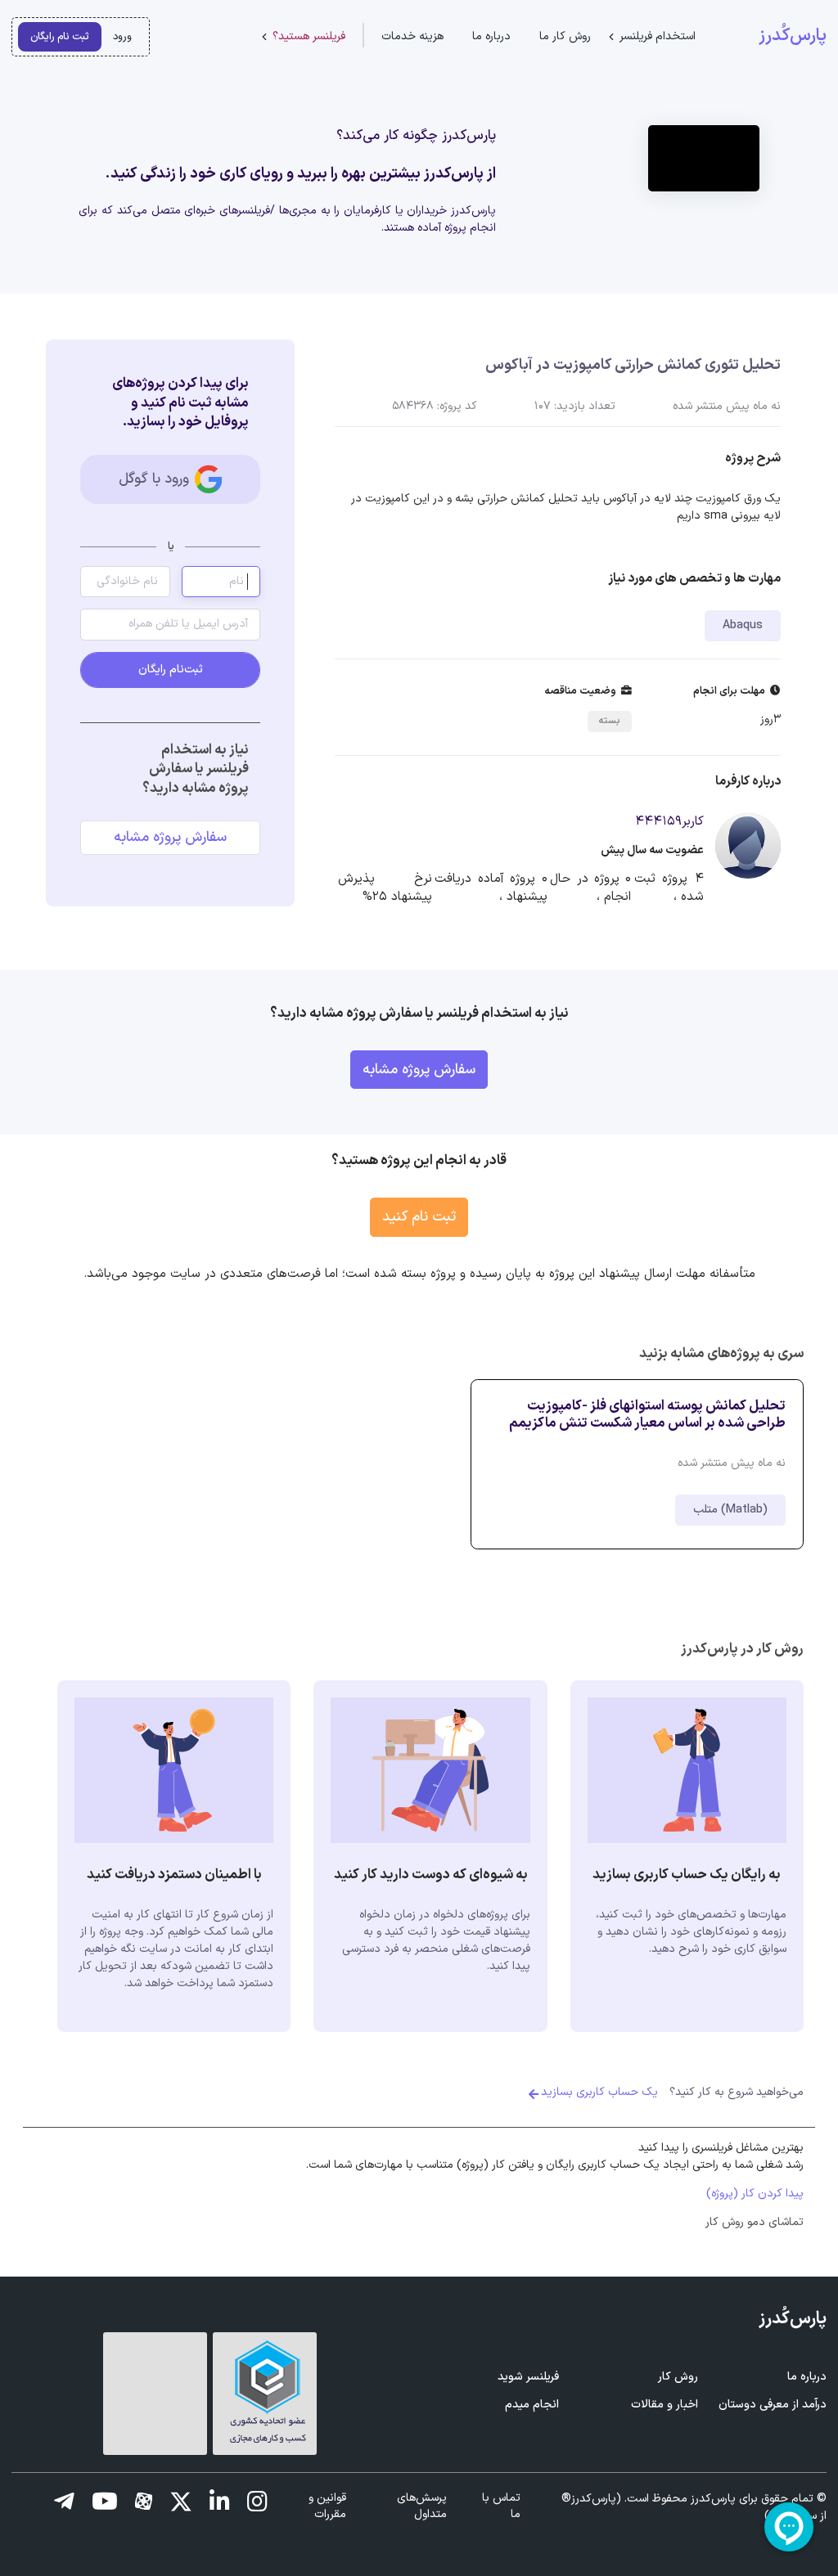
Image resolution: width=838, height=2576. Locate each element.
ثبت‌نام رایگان (171, 670)
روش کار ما (565, 36)
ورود (122, 36)
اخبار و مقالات (665, 2405)
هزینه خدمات (412, 36)
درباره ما (491, 36)
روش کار (678, 2377)
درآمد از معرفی (773, 2405)
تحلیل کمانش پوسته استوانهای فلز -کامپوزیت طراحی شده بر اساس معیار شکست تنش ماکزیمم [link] (647, 1414)
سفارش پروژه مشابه (170, 837)
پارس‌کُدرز (793, 36)
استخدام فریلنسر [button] (658, 36)
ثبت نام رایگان (60, 36)
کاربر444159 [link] (669, 822)
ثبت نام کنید (419, 1217)
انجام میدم (532, 2405)
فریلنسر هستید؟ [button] (309, 36)
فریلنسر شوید (528, 2377)
